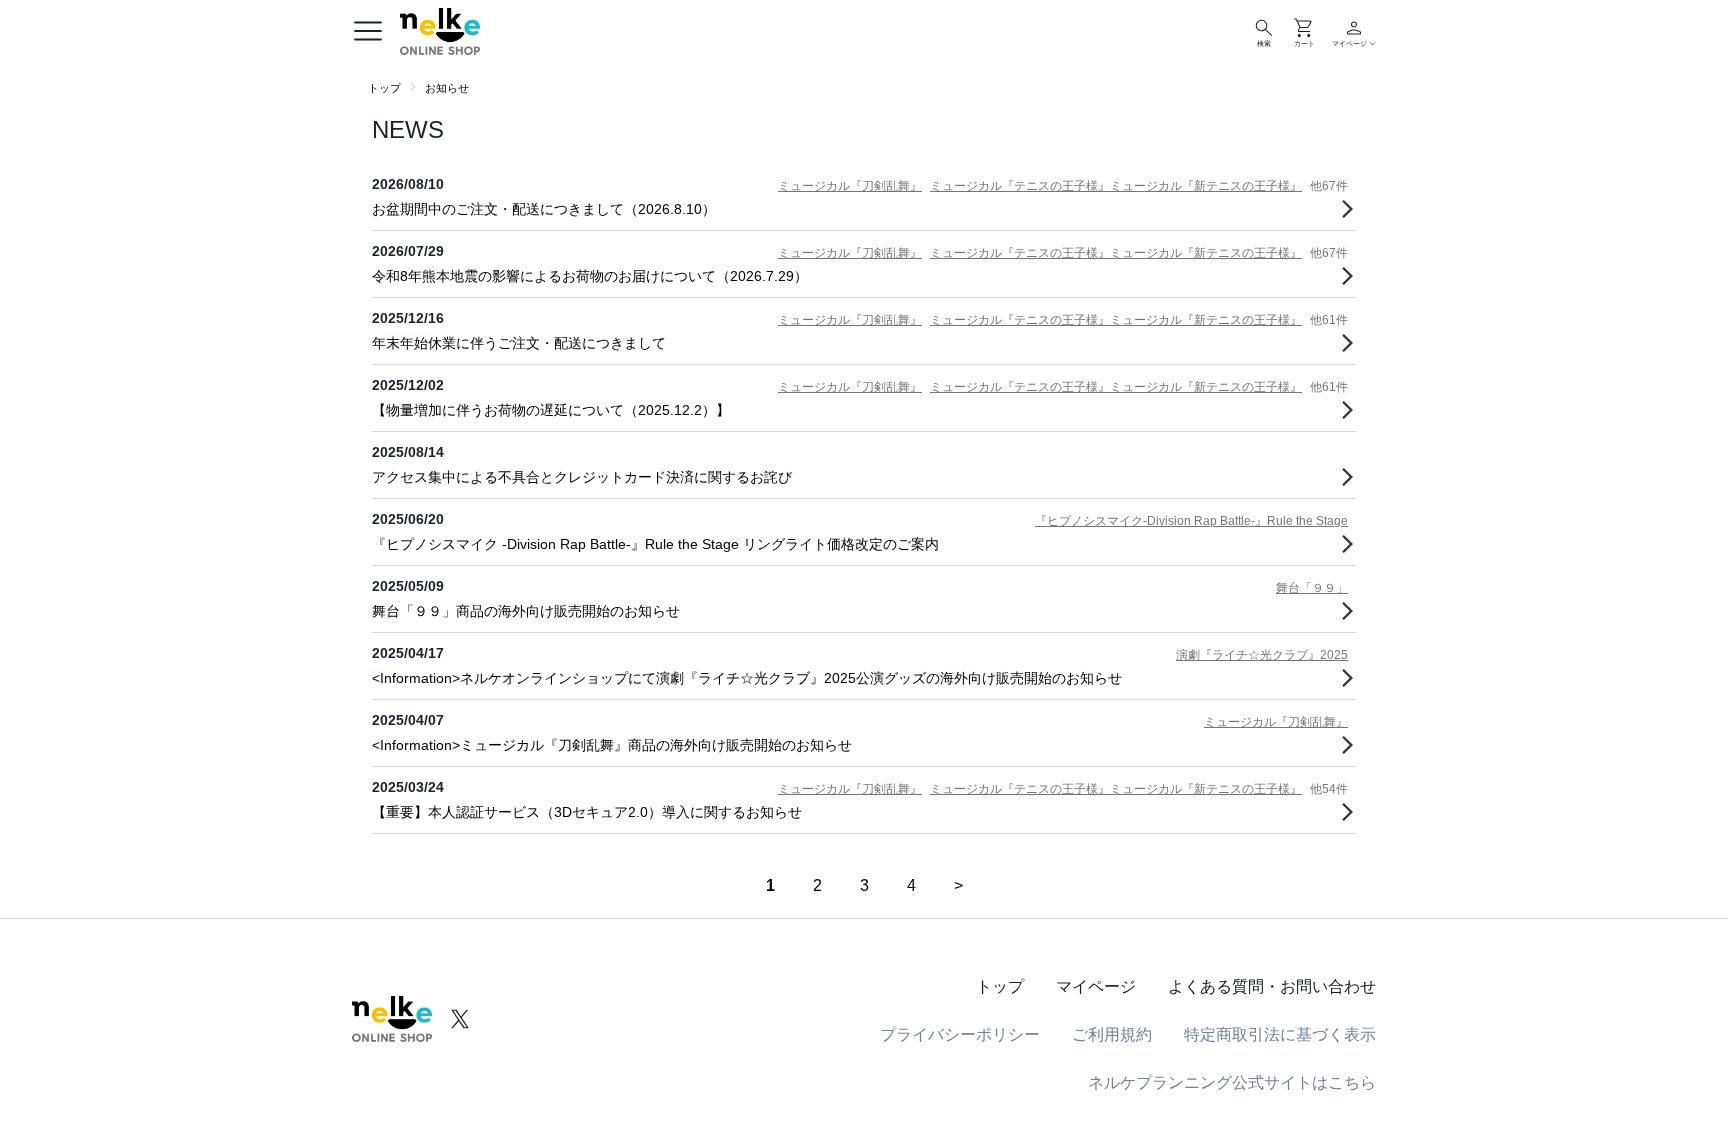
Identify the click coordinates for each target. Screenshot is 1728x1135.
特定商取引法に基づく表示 (1280, 1034)
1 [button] (770, 885)
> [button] (958, 885)
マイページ (1096, 986)
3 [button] (864, 885)
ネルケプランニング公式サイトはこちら (1232, 1082)
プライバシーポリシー (960, 1034)
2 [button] (817, 885)
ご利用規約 (1112, 1034)
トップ (384, 88)
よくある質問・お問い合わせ (1272, 986)
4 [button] (911, 885)
